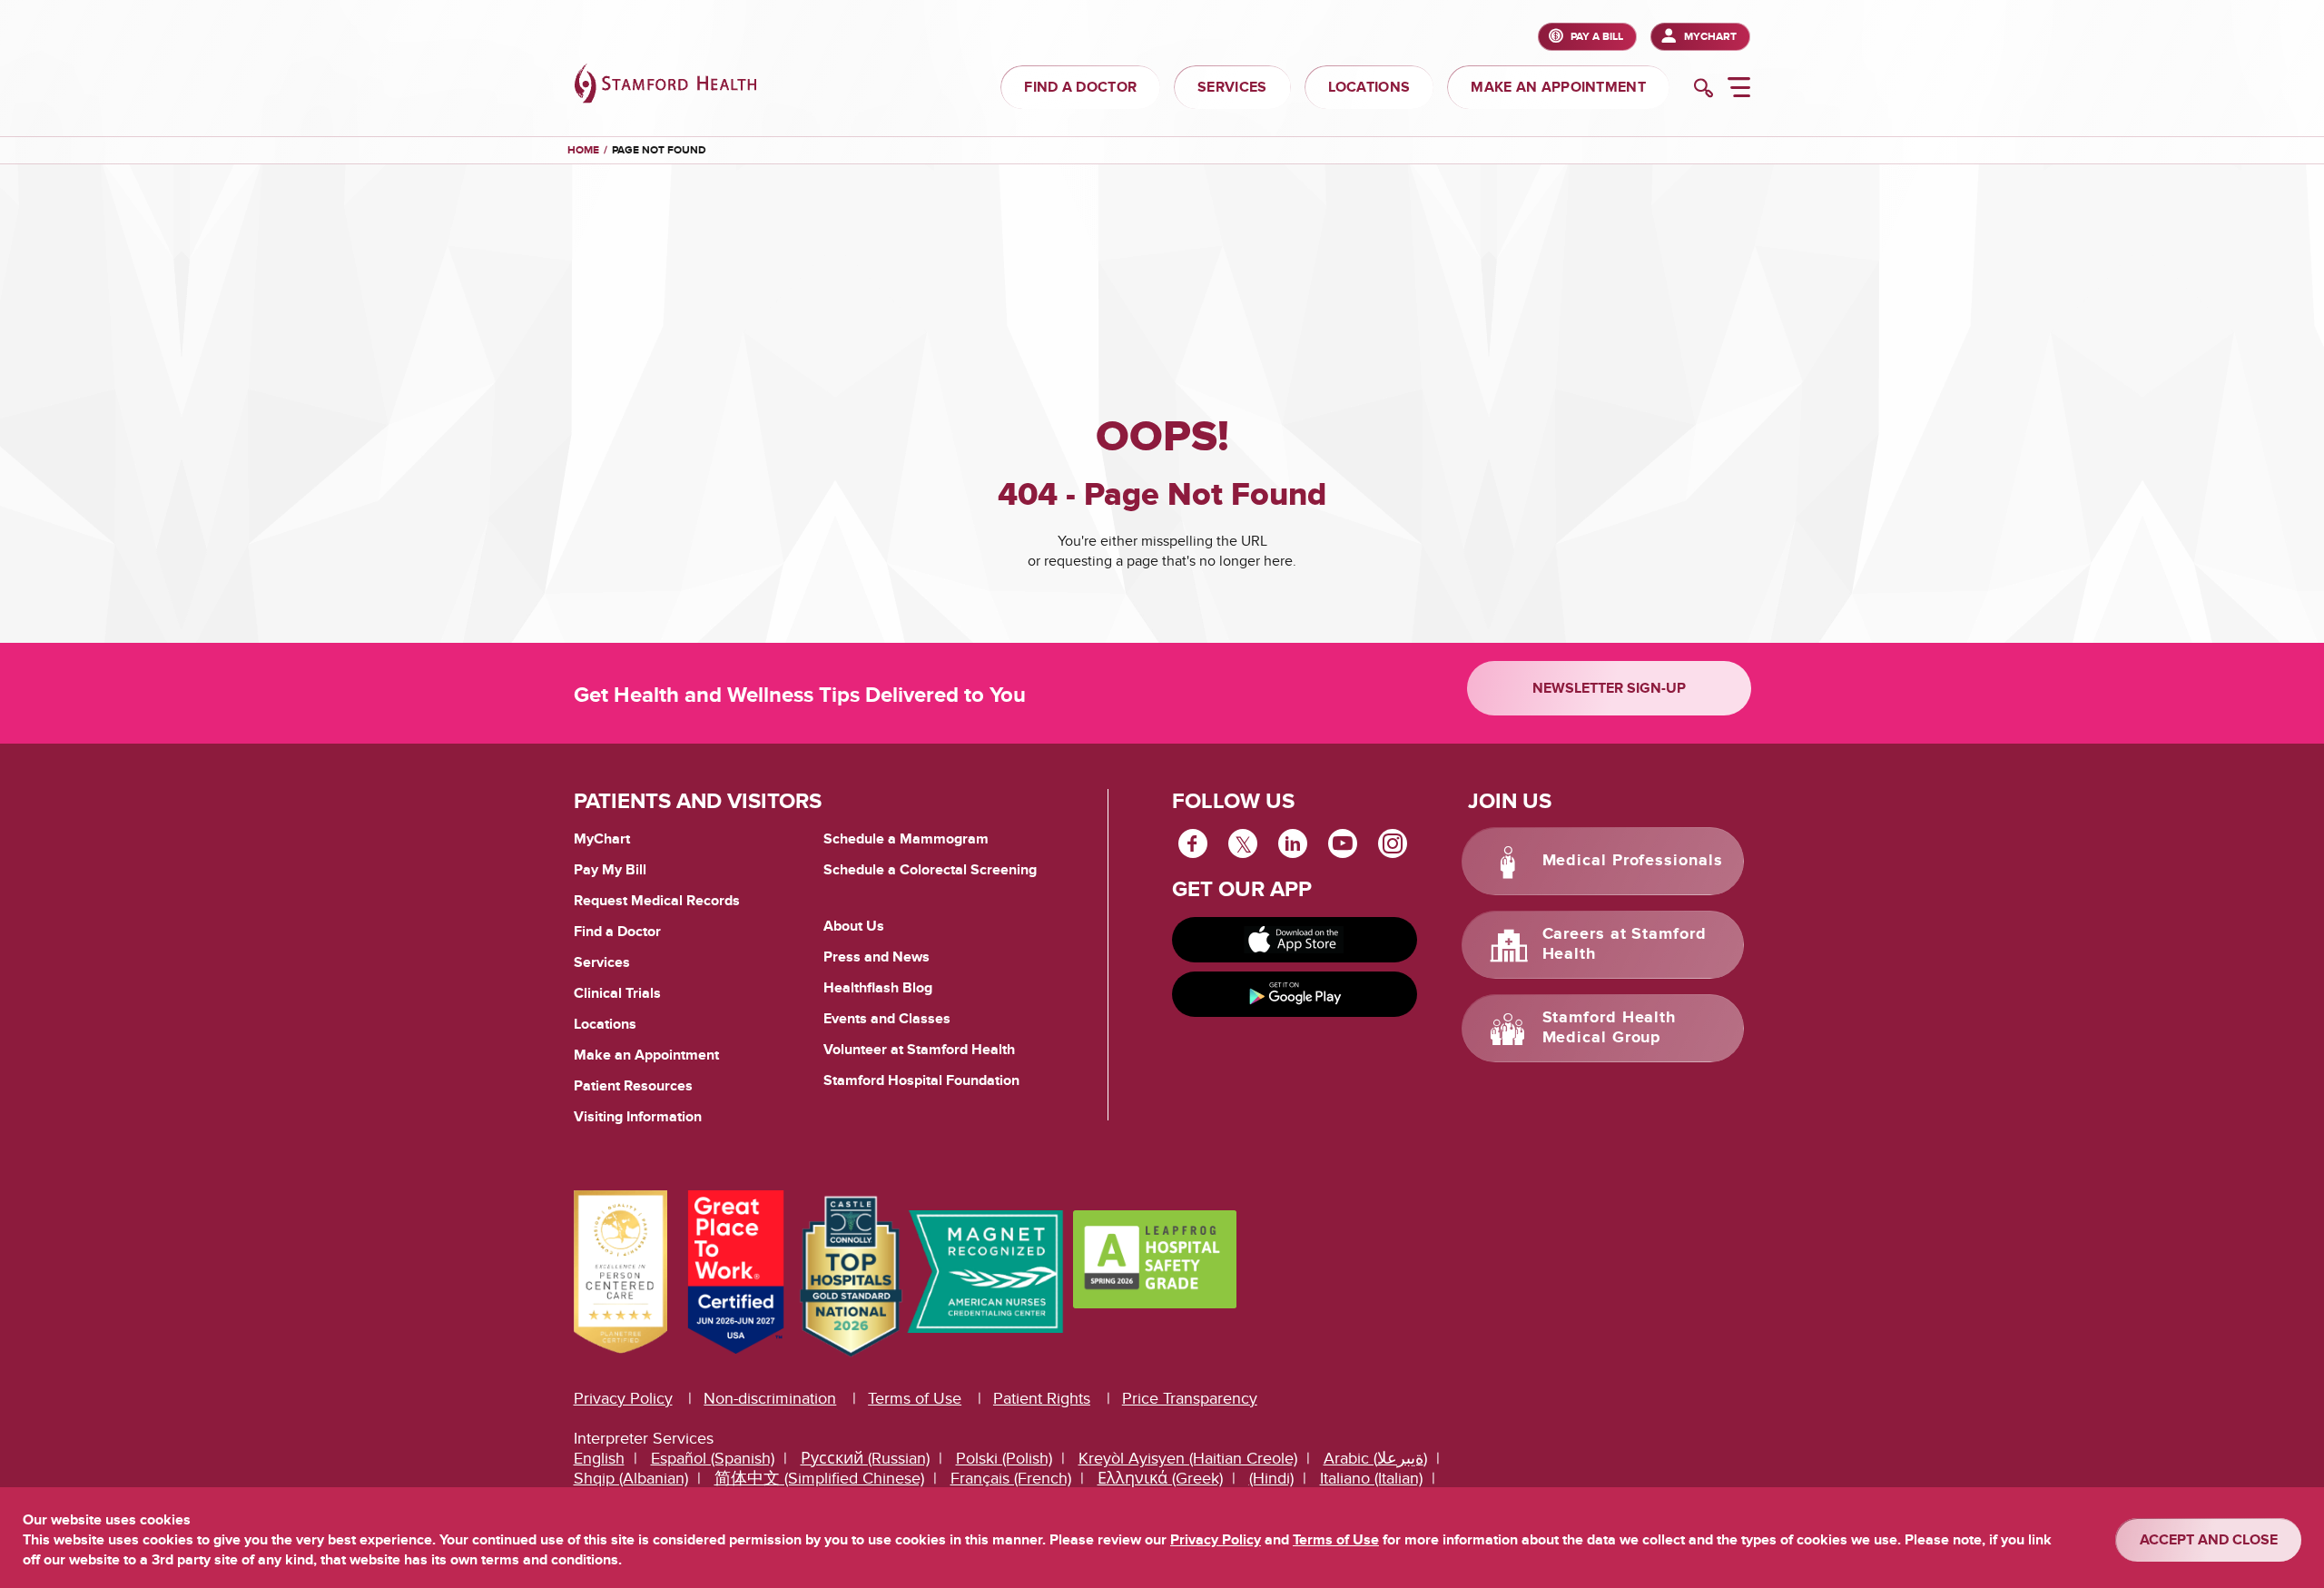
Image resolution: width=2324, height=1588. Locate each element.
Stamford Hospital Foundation (921, 1080)
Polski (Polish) (1004, 1459)
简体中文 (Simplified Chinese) (819, 1479)
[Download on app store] (1295, 940)
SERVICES (1232, 87)
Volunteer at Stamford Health (919, 1050)
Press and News (876, 957)
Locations (605, 1024)
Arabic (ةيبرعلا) (1375, 1459)
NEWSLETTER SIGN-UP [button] (1609, 688)
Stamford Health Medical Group (1610, 1028)
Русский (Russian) (865, 1459)
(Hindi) (1271, 1479)
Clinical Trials (617, 993)
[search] (1704, 90)
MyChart (1710, 37)
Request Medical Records (657, 902)
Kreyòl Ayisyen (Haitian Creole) (1188, 1459)
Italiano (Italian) (1371, 1479)
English (599, 1459)
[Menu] (1739, 90)
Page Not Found (659, 150)
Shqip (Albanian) (631, 1479)
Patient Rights (1042, 1399)
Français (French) (1011, 1479)
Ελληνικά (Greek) (1160, 1479)
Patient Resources (633, 1086)
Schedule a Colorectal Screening (930, 870)
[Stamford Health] (665, 86)
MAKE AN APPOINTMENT (1558, 87)
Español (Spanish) (713, 1459)
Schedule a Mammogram (906, 839)
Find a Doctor (617, 932)
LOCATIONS (1369, 87)
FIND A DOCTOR (1080, 87)
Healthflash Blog (878, 988)
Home (583, 151)
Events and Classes (887, 1019)
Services (602, 962)
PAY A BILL (1597, 37)
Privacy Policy (623, 1399)
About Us (854, 926)
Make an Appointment (646, 1055)
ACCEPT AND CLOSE (2209, 1540)
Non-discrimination (770, 1399)
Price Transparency (1190, 1399)
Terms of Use (915, 1399)
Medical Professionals (1633, 861)
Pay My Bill (610, 870)
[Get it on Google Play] (1295, 994)
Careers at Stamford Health (1625, 944)
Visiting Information (638, 1117)
